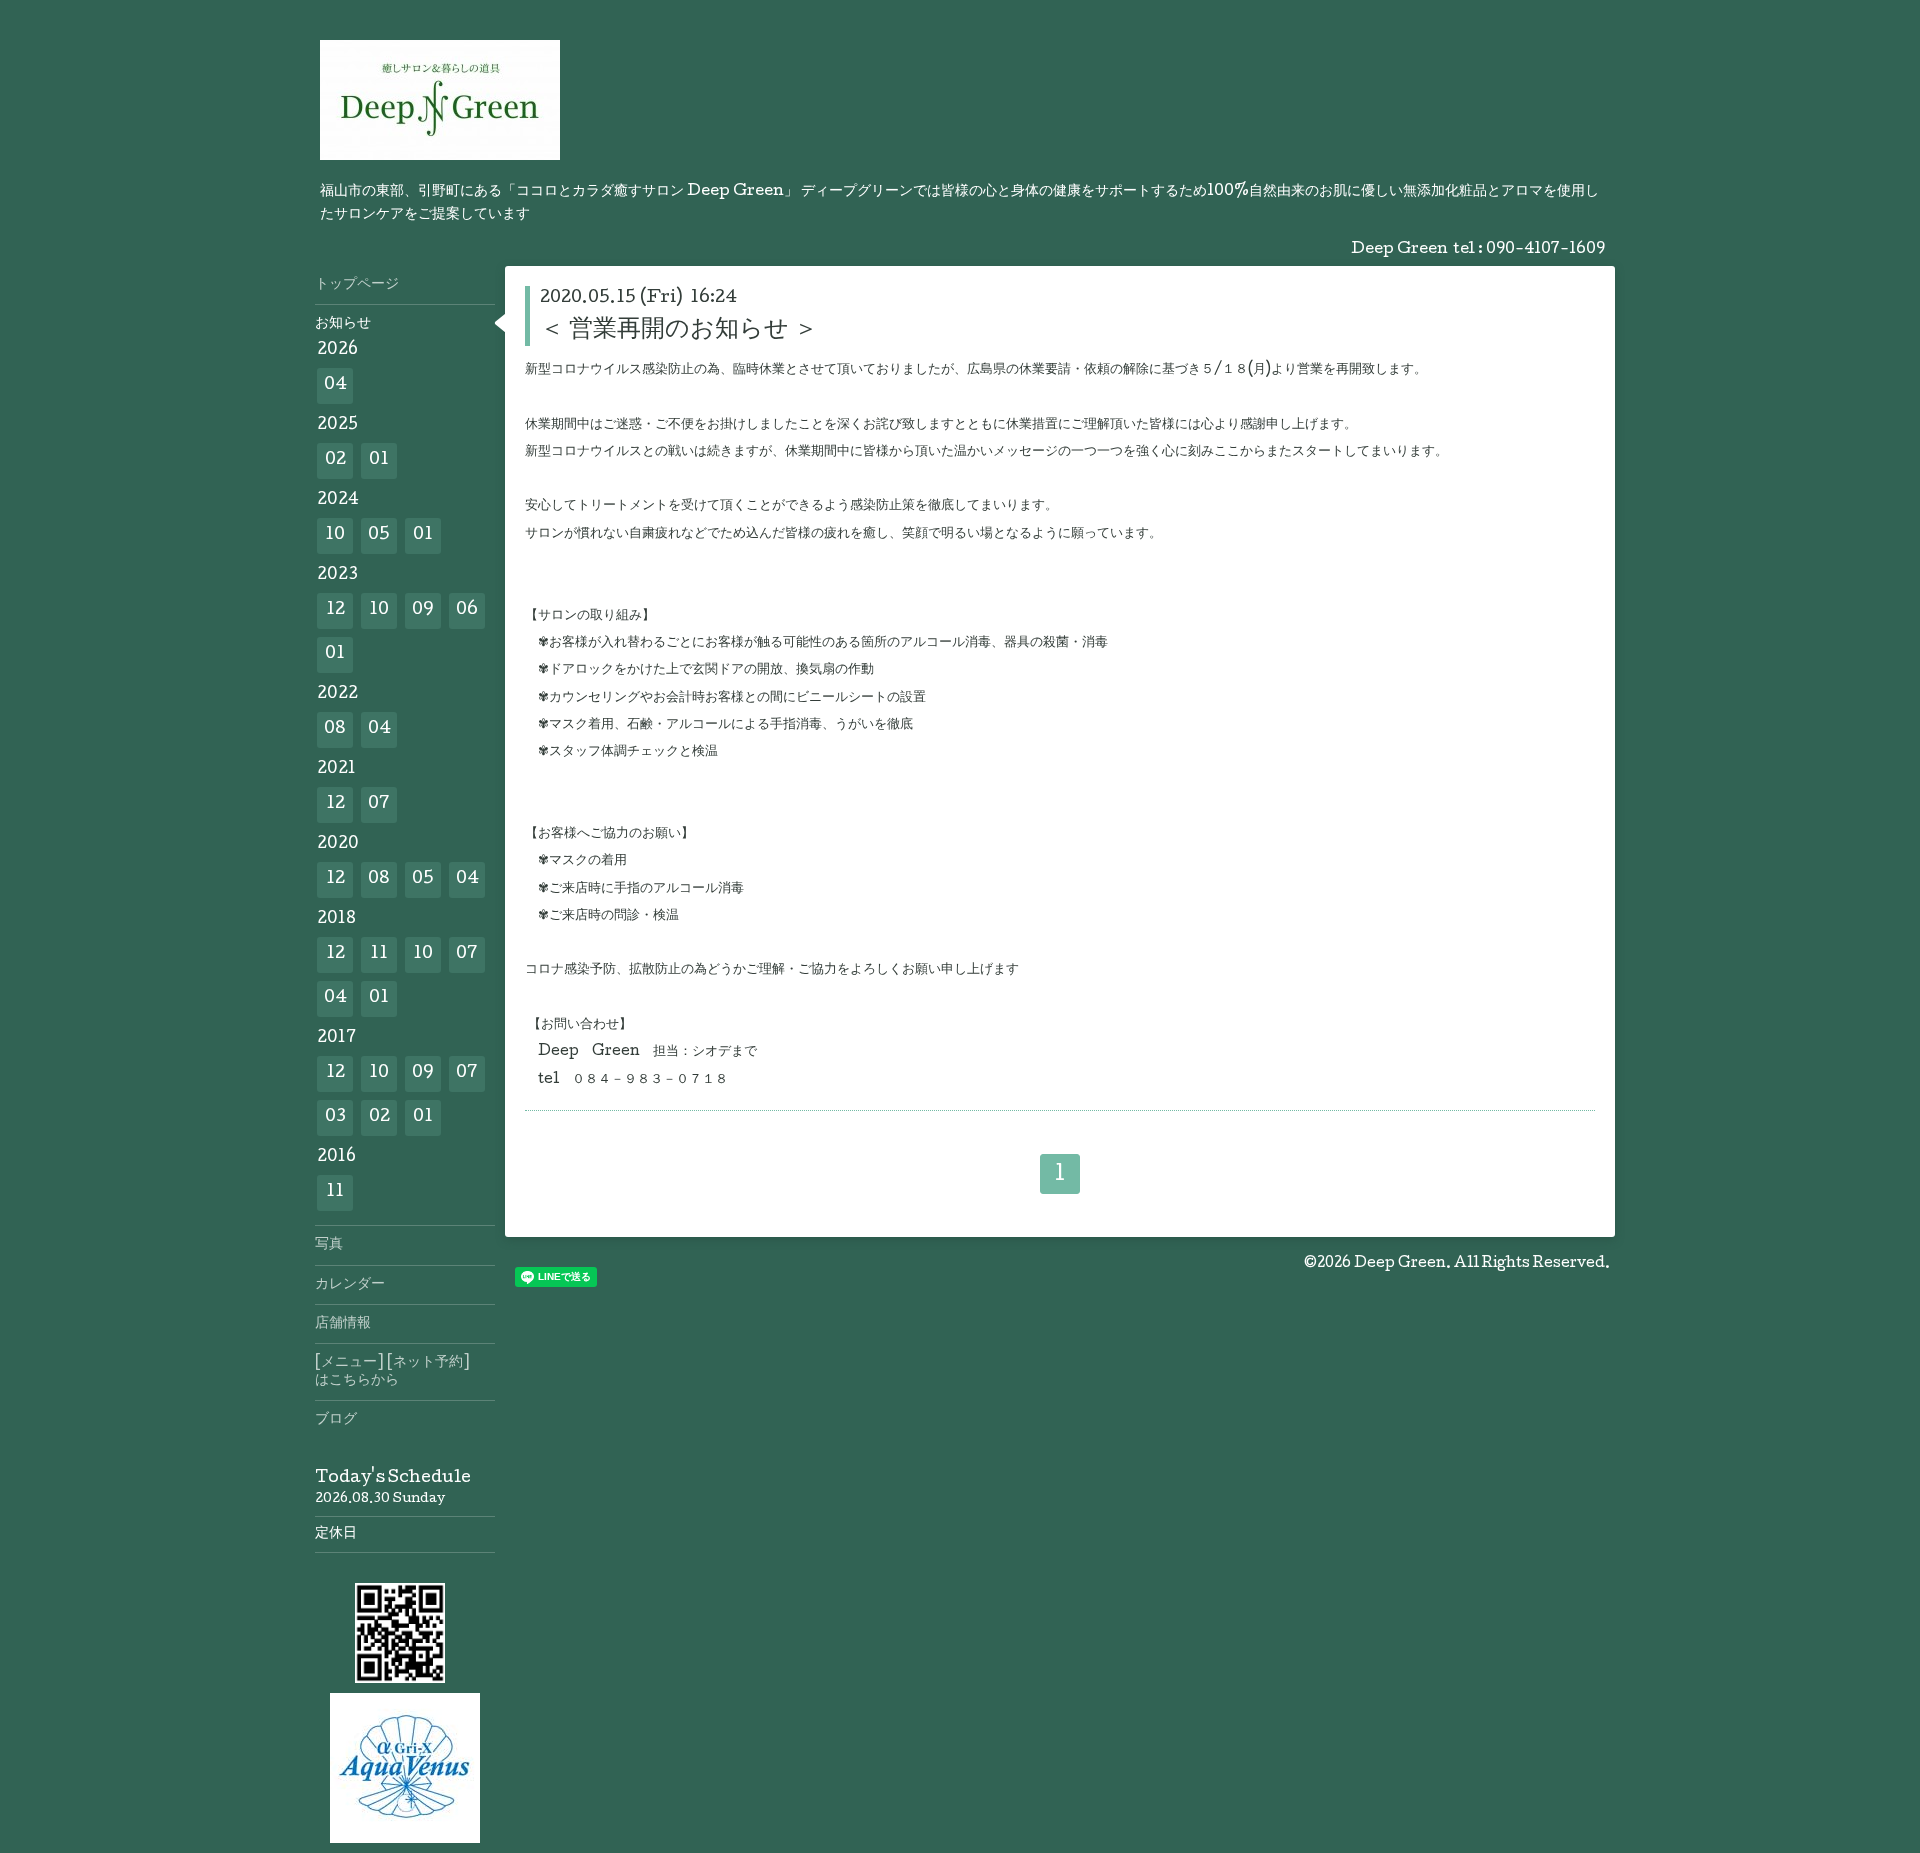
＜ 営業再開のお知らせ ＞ (679, 330)
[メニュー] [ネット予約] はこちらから (405, 1372)
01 (379, 460)
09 (423, 610)
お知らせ (343, 324)
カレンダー (350, 1285)
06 (467, 610)
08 (335, 729)
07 (379, 804)
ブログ (336, 1420)
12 (335, 610)
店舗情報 (343, 1324)
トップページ (357, 285)
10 (335, 535)
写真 (329, 1245)
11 (379, 954)
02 (335, 460)
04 (335, 385)
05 (379, 535)
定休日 (336, 1534)
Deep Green (1400, 1264)
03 (335, 1117)
